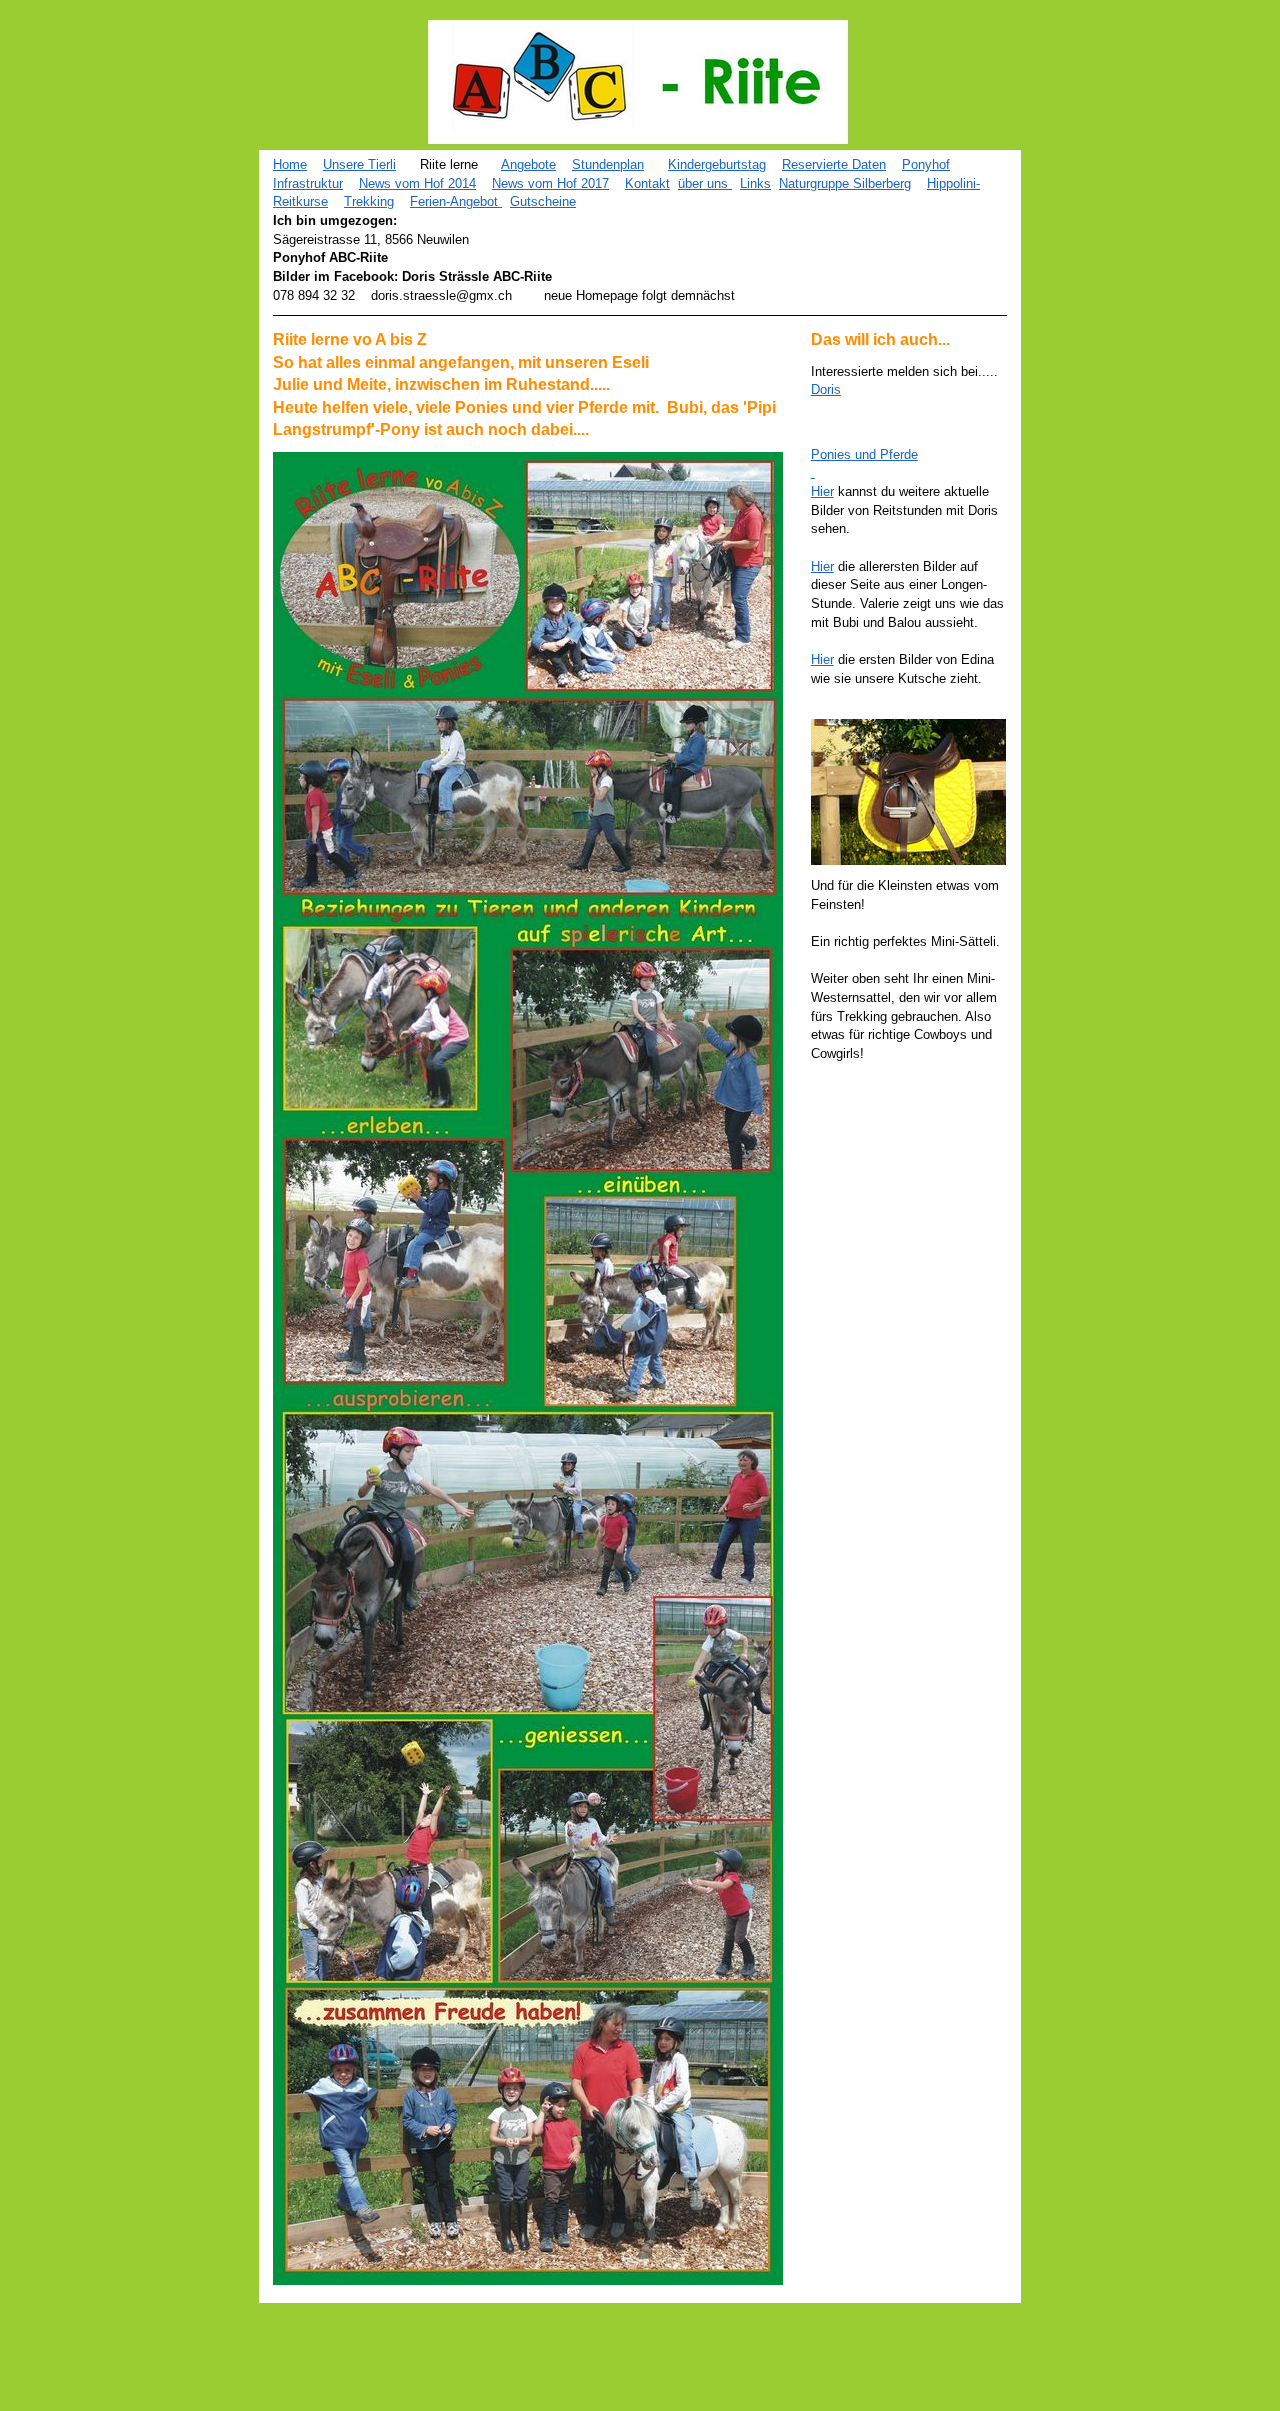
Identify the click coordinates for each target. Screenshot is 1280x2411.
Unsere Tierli (359, 164)
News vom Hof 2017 (550, 183)
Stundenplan (608, 164)
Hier (822, 491)
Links (755, 183)
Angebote (528, 164)
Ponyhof (926, 164)
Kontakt (647, 183)
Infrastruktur (308, 183)
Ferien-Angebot (456, 201)
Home (290, 164)
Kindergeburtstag (717, 164)
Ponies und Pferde (864, 454)
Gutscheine (543, 201)
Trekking (369, 201)
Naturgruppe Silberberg (845, 183)
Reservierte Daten (834, 164)
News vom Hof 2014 (417, 183)
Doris (826, 389)
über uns (705, 183)
